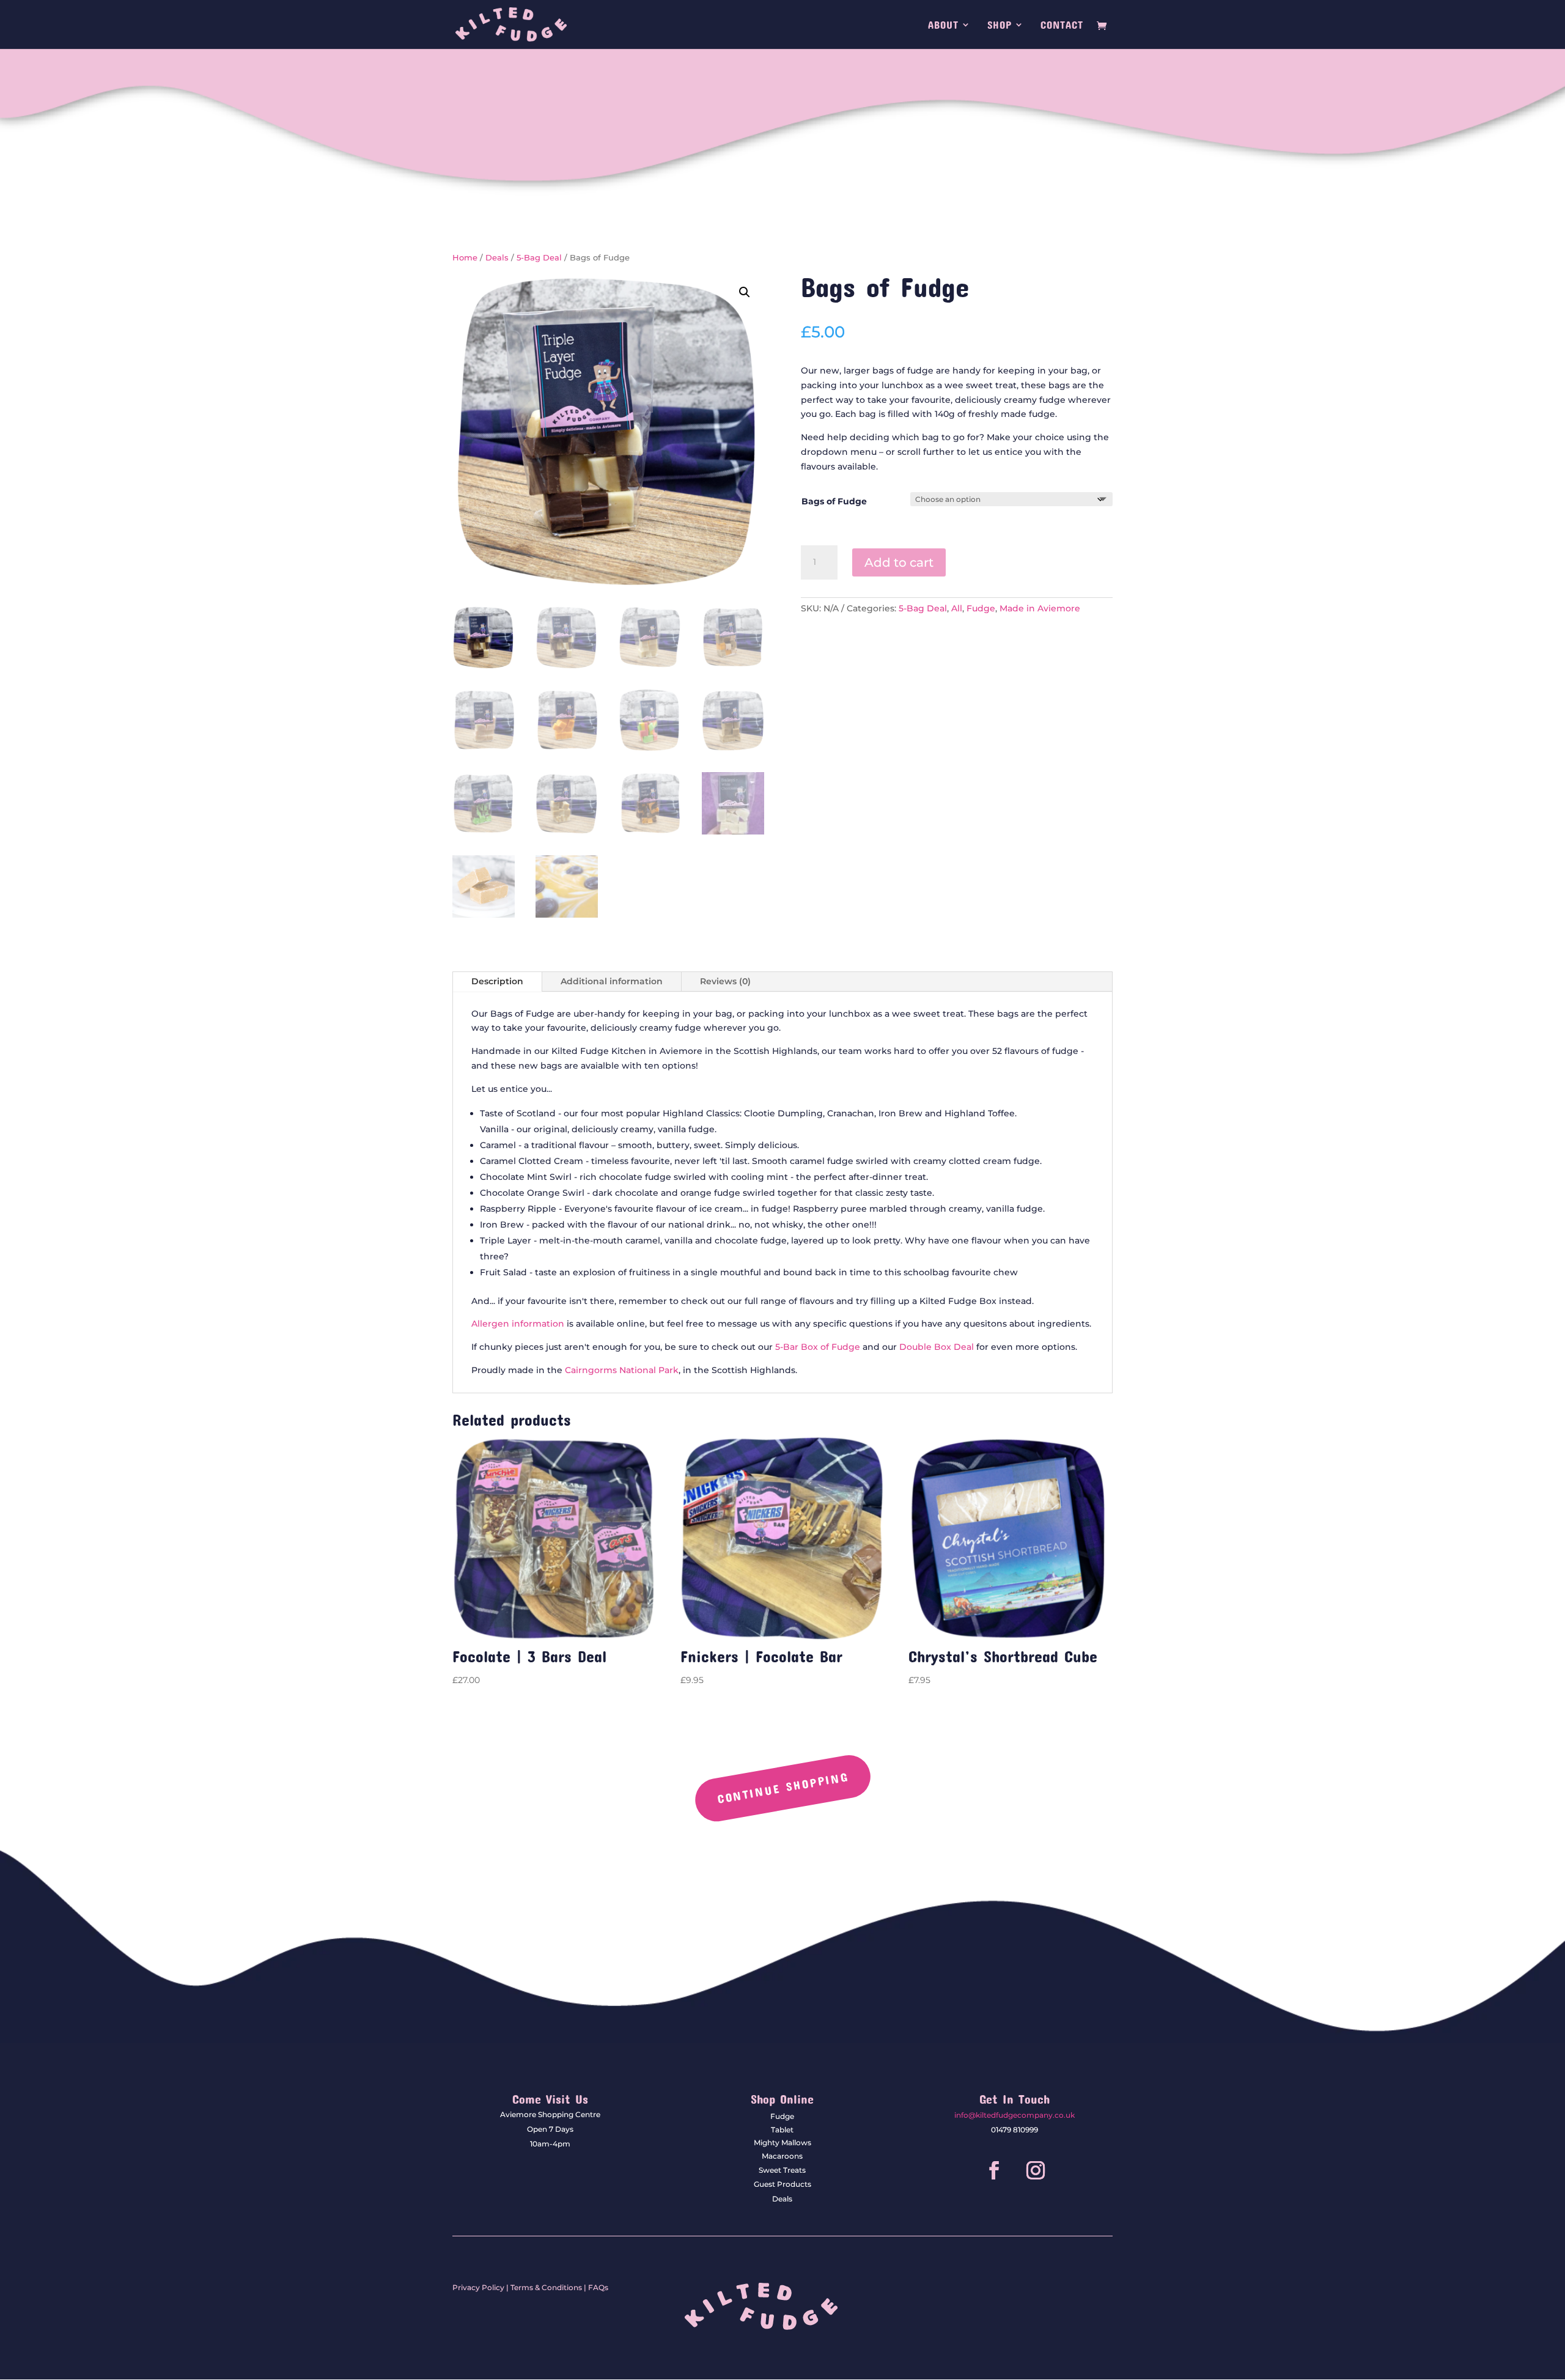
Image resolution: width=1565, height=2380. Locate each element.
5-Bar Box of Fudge (818, 1347)
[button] (745, 292)
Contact (1062, 25)
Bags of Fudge (834, 501)
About (943, 25)
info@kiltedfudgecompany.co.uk (1014, 2115)
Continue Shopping (782, 1787)
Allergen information (518, 1324)
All (957, 608)
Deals (497, 258)
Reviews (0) (725, 981)
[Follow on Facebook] (994, 2170)
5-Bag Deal (539, 258)
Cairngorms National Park (622, 1370)
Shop (1000, 25)
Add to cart (899, 562)
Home (465, 258)
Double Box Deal (937, 1347)
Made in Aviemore (1040, 608)
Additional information (612, 981)
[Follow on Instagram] (1036, 2170)
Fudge (981, 608)
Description (497, 981)
